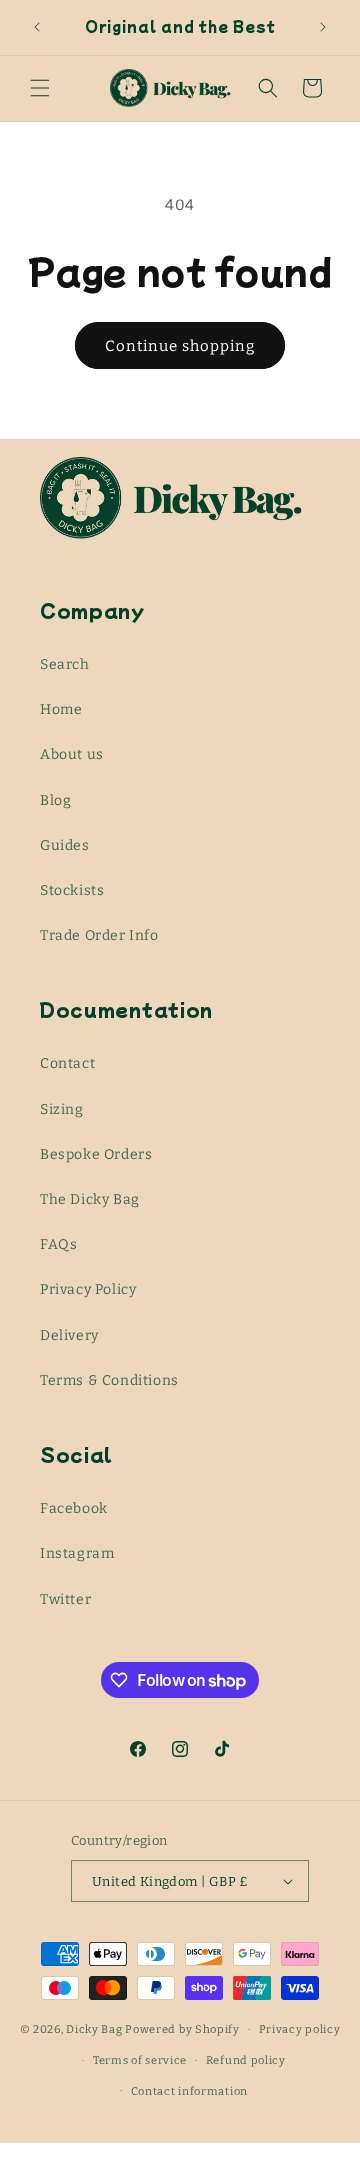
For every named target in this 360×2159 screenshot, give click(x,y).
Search (65, 664)
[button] (40, 88)
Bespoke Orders (96, 1154)
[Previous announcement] (37, 27)
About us (72, 754)
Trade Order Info (99, 935)
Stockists (72, 890)
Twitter (65, 1599)
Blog (55, 800)
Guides (65, 845)
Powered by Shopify (182, 2029)
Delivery (69, 1335)
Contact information (189, 2091)
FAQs (58, 1244)
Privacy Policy (88, 1289)
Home (61, 709)
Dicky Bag (94, 2029)
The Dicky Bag (90, 1199)
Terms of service (140, 2060)
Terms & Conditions (109, 1380)
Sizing (62, 1109)
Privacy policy (300, 2029)
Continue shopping (180, 346)
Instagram (77, 1553)
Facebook (74, 1508)
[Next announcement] (323, 27)
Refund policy (246, 2060)
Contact (67, 1063)
